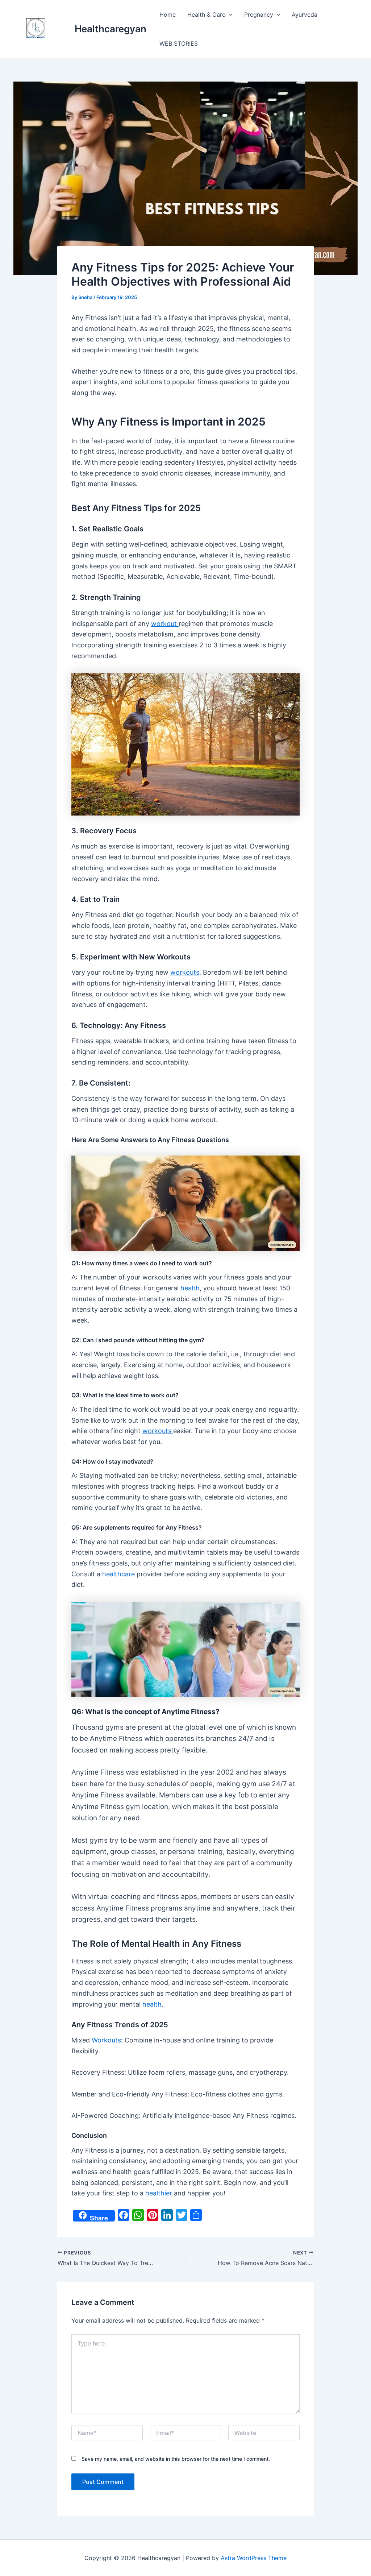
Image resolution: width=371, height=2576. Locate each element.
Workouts (106, 2040)
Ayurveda (305, 14)
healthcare (119, 1574)
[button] (229, 14)
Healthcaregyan (111, 29)
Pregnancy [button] (259, 14)
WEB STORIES (179, 43)
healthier (160, 2193)
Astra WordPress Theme (254, 2558)
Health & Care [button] (206, 14)
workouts (185, 972)
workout (165, 624)
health (190, 1288)
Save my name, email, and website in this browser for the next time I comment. (176, 2459)
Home (168, 14)
